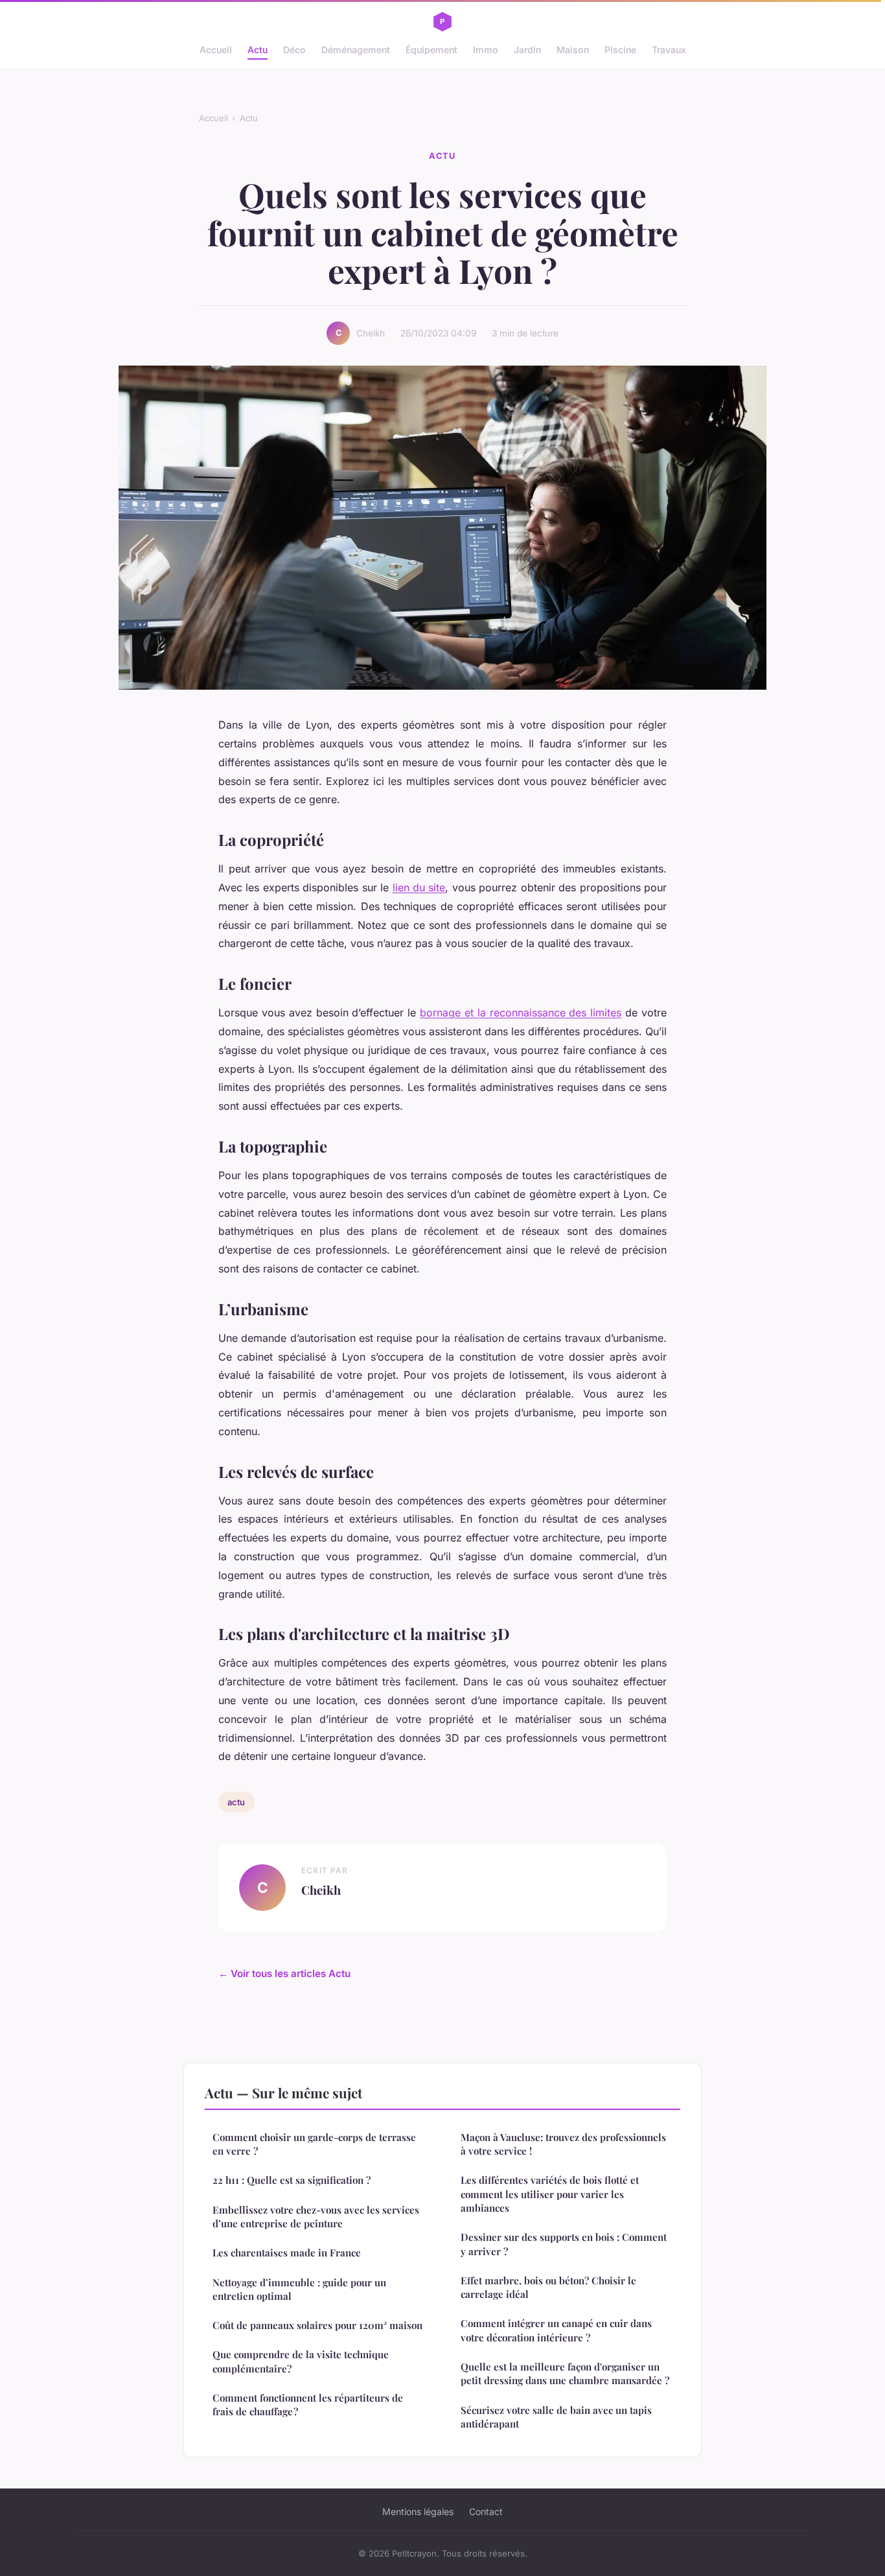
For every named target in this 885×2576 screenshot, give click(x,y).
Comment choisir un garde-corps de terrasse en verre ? (314, 2144)
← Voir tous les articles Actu (284, 1973)
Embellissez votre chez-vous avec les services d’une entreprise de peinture (316, 2217)
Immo (486, 50)
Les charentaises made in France (287, 2253)
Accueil (216, 50)
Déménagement (356, 50)
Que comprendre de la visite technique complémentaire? (301, 2361)
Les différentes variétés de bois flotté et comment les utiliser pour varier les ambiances (550, 2194)
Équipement (431, 50)
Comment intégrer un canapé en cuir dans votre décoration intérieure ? (556, 2330)
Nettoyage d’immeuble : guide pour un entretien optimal (299, 2289)
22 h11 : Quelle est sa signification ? (292, 2180)
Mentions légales (418, 2512)
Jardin (527, 50)
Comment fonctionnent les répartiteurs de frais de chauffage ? (308, 2405)
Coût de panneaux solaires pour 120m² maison (317, 2325)
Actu (258, 50)
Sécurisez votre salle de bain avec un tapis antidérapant (556, 2417)
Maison (573, 50)
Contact (486, 2512)
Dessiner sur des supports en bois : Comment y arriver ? (564, 2244)
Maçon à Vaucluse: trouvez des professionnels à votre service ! (563, 2144)
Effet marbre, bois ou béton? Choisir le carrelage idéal (548, 2287)
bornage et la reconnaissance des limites (521, 1013)
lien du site (419, 887)
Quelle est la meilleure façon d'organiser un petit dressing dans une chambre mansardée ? (565, 2373)
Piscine (620, 50)
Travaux (669, 50)
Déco (294, 50)
